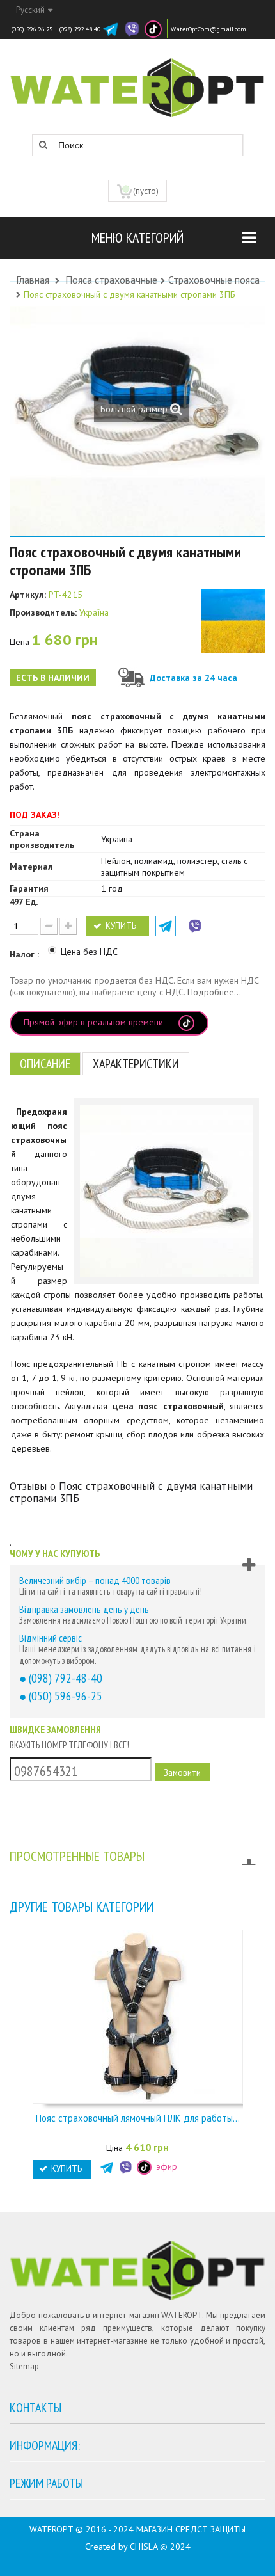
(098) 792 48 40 (80, 29)
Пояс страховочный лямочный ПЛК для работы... (138, 2118)
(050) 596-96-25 (66, 1696)
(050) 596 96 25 (32, 29)
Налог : (26, 954)
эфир (165, 2166)
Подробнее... (214, 992)
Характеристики (136, 1064)
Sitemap (24, 2366)
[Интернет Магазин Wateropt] (137, 81)
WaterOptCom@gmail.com (208, 29)
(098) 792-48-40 (66, 1678)
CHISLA (144, 2547)
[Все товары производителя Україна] (233, 621)
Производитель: (43, 612)
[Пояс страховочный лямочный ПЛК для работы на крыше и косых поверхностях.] (137, 2015)
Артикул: (28, 595)
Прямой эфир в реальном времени (95, 1022)
